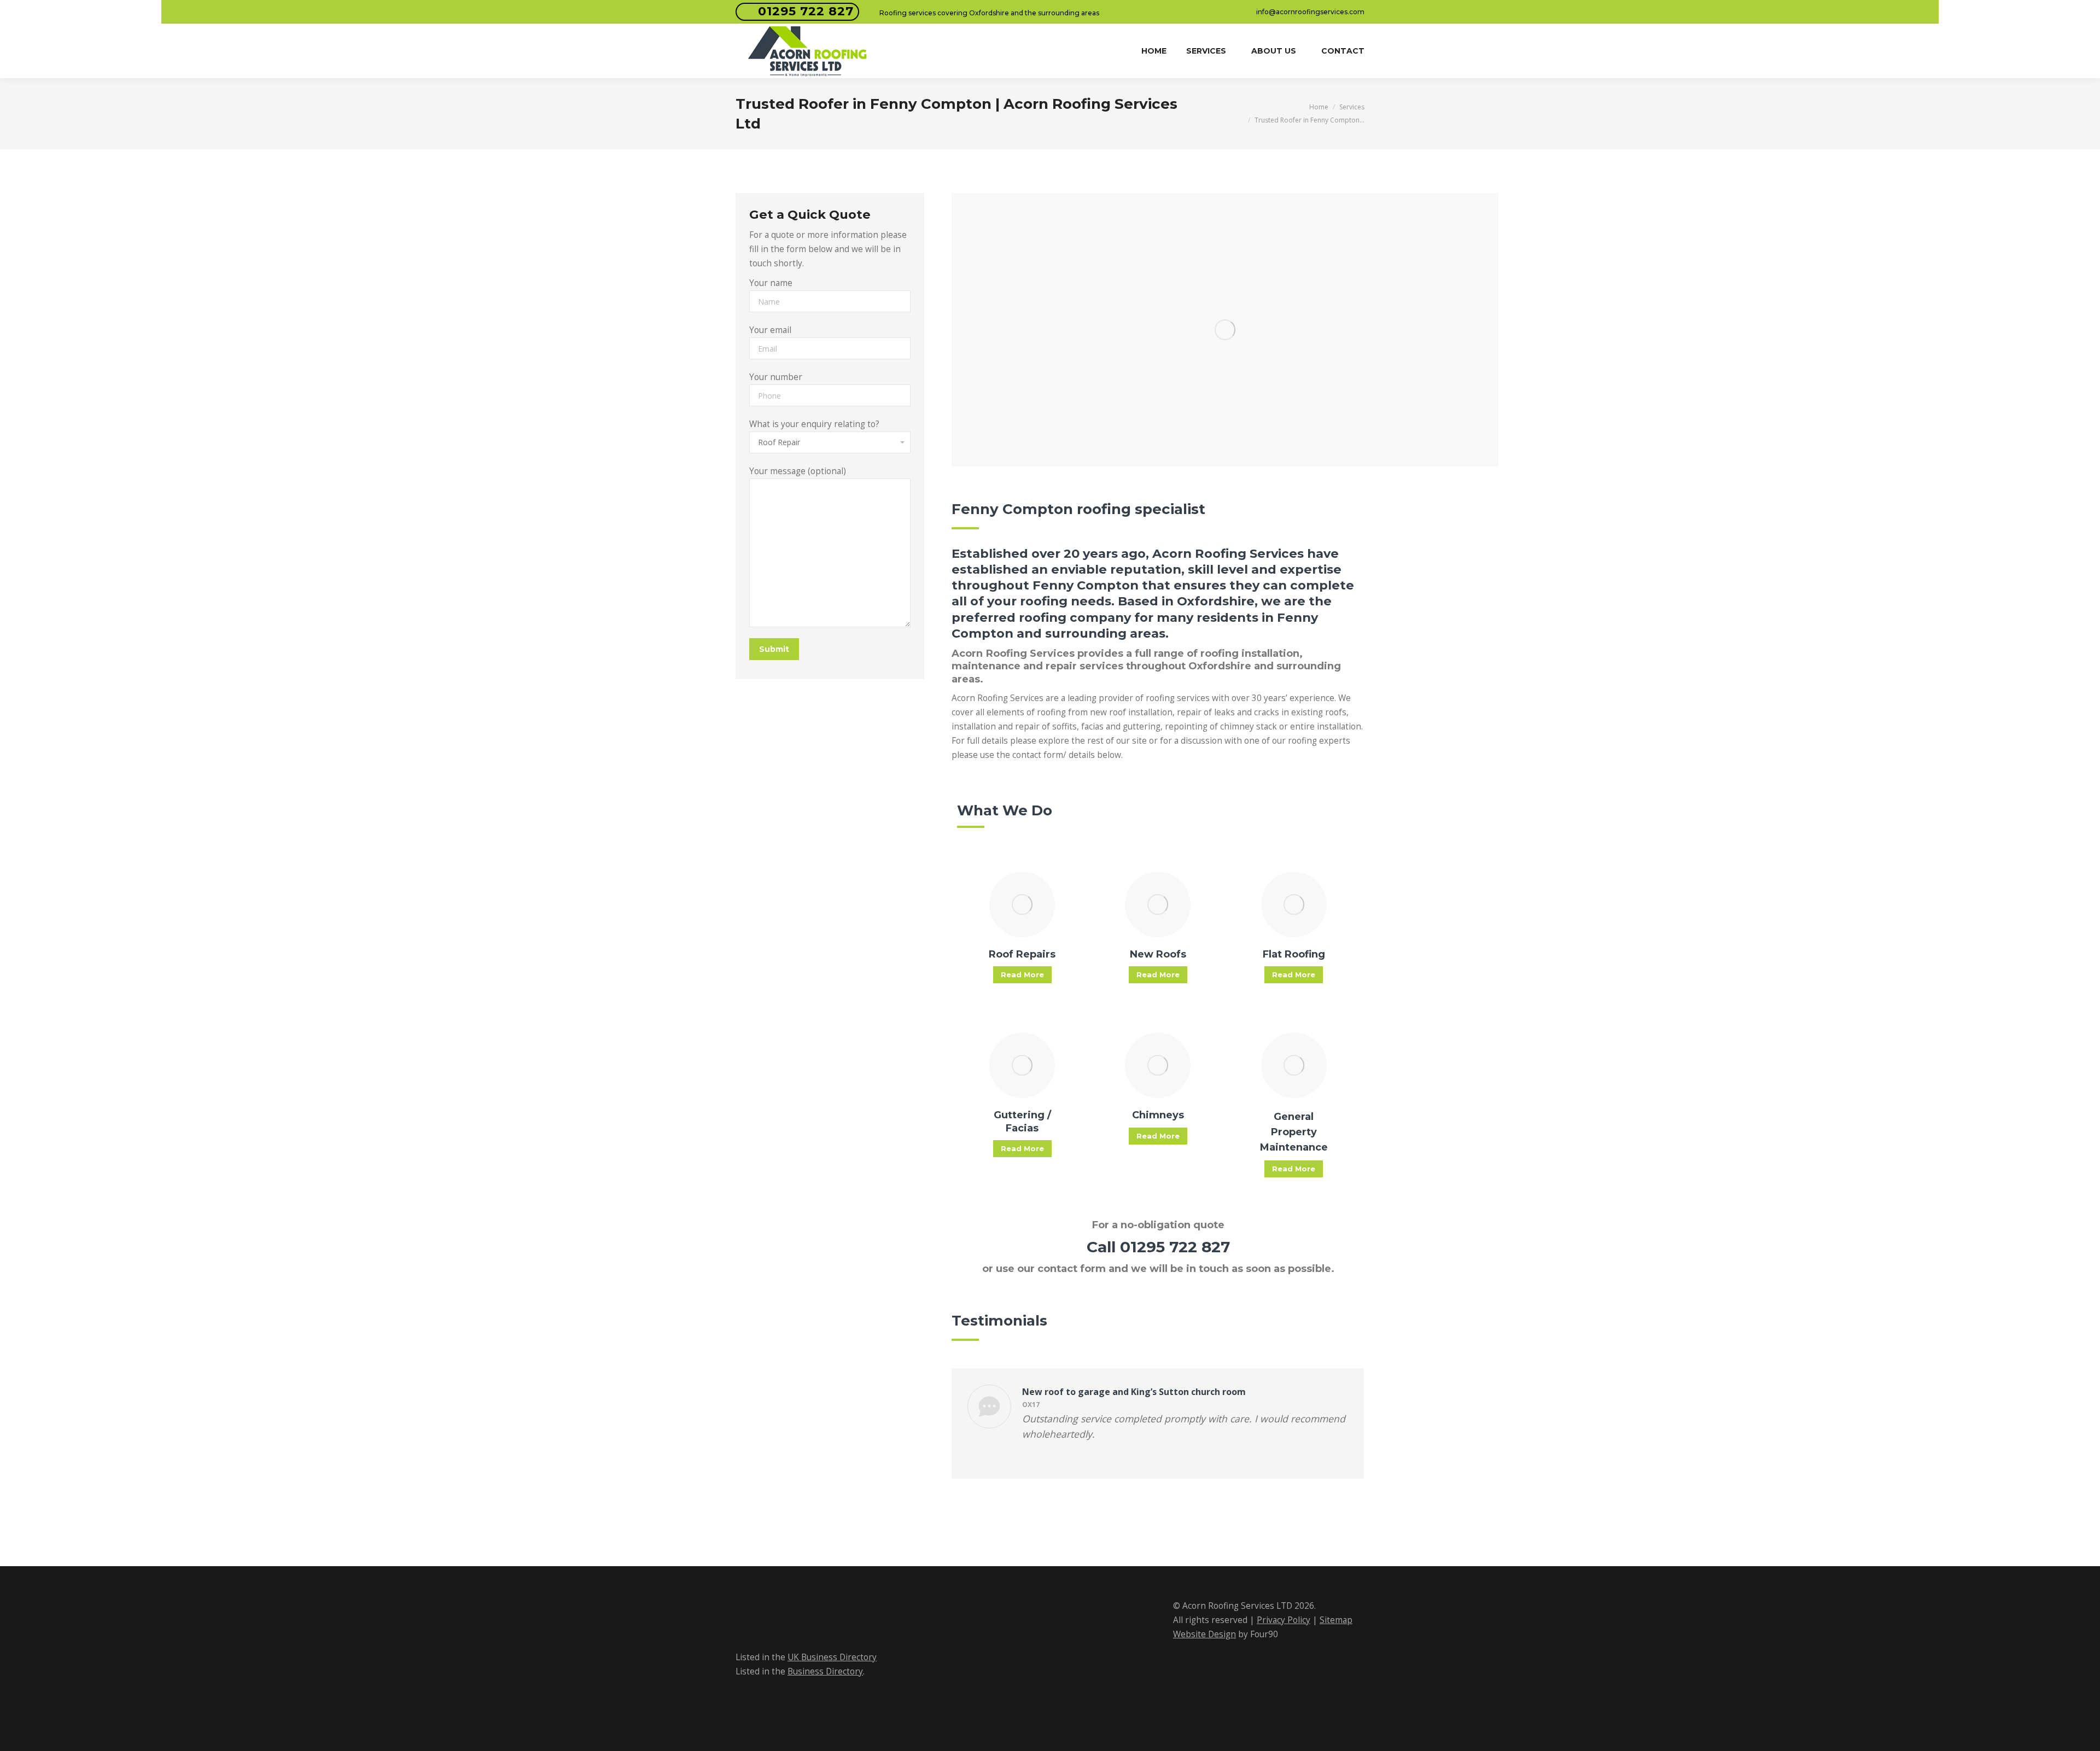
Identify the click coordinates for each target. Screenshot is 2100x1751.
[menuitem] (1154, 51)
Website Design (1204, 1634)
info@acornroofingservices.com (1310, 12)
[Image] (1022, 904)
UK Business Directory (832, 1657)
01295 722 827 (806, 11)
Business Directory (825, 1671)
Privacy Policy (1284, 1620)
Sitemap (1336, 1620)
